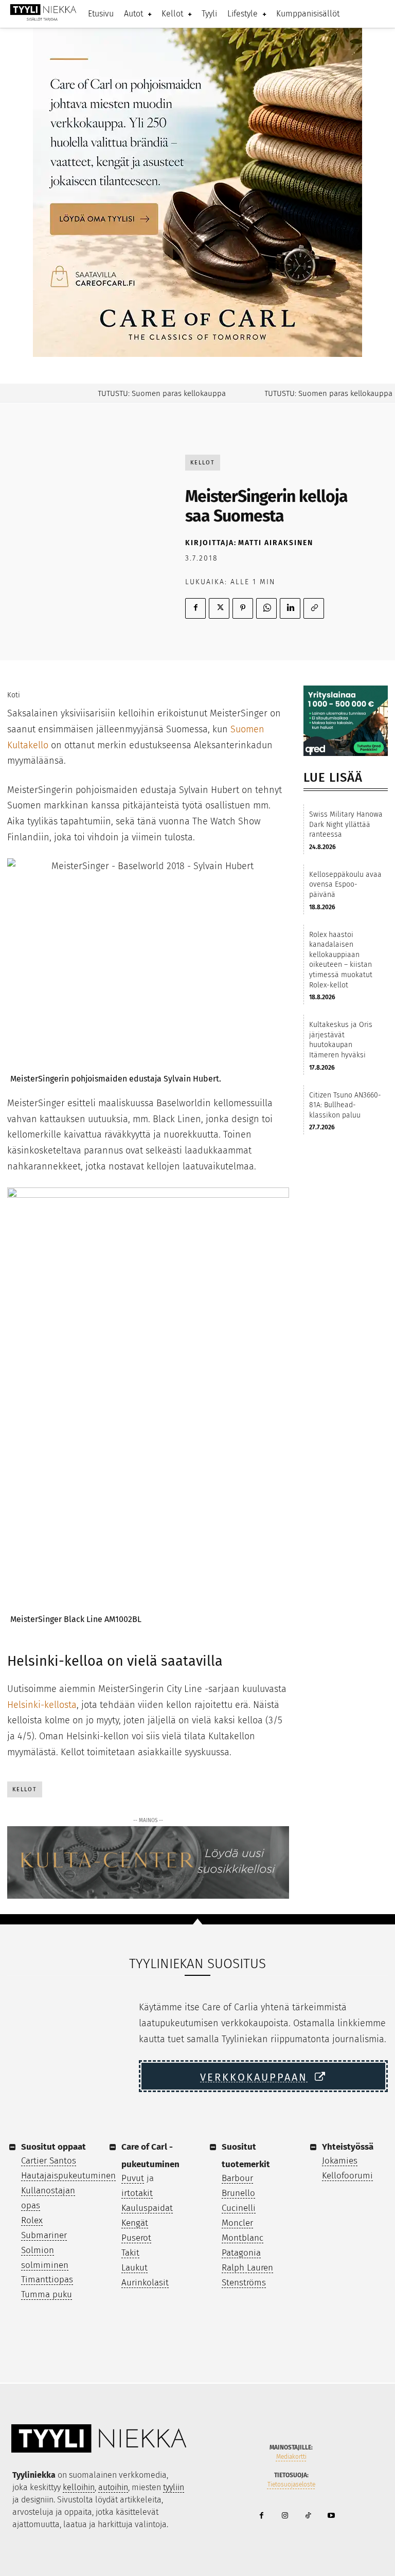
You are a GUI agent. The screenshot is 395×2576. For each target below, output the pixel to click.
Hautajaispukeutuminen (68, 2176)
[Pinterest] (243, 608)
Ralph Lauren (247, 2268)
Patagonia (241, 2253)
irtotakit (137, 2193)
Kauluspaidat (147, 2208)
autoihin (113, 2487)
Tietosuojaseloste (291, 2484)
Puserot (136, 2238)
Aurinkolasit (145, 2283)
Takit (130, 2253)
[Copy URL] (314, 608)
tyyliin (174, 2487)
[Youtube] (331, 2516)
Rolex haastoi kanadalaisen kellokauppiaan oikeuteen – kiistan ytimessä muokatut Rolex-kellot (341, 960)
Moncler (237, 2223)
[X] (219, 608)
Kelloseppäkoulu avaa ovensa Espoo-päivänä (345, 885)
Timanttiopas (47, 2280)
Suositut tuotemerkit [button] (246, 2156)
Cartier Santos (49, 2161)
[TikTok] (308, 2516)
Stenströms (244, 2283)
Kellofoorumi (347, 2176)
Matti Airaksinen (276, 543)
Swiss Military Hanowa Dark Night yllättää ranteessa (346, 824)
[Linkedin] (290, 608)
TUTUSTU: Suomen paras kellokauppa (144, 393)
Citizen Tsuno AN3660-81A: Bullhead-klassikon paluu (345, 1105)
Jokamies (340, 2161)
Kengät (135, 2223)
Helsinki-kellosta (42, 1705)
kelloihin (79, 2487)
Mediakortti (291, 2457)
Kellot (203, 463)
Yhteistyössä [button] (348, 2147)
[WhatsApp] (266, 608)
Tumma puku (47, 2294)
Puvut (133, 2178)
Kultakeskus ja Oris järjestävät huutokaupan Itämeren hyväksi (341, 1040)
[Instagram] (285, 2516)
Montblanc (243, 2238)
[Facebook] (195, 608)
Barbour (237, 2178)
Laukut (134, 2268)
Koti (14, 695)
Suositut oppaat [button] (53, 2147)
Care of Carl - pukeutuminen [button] (150, 2156)
